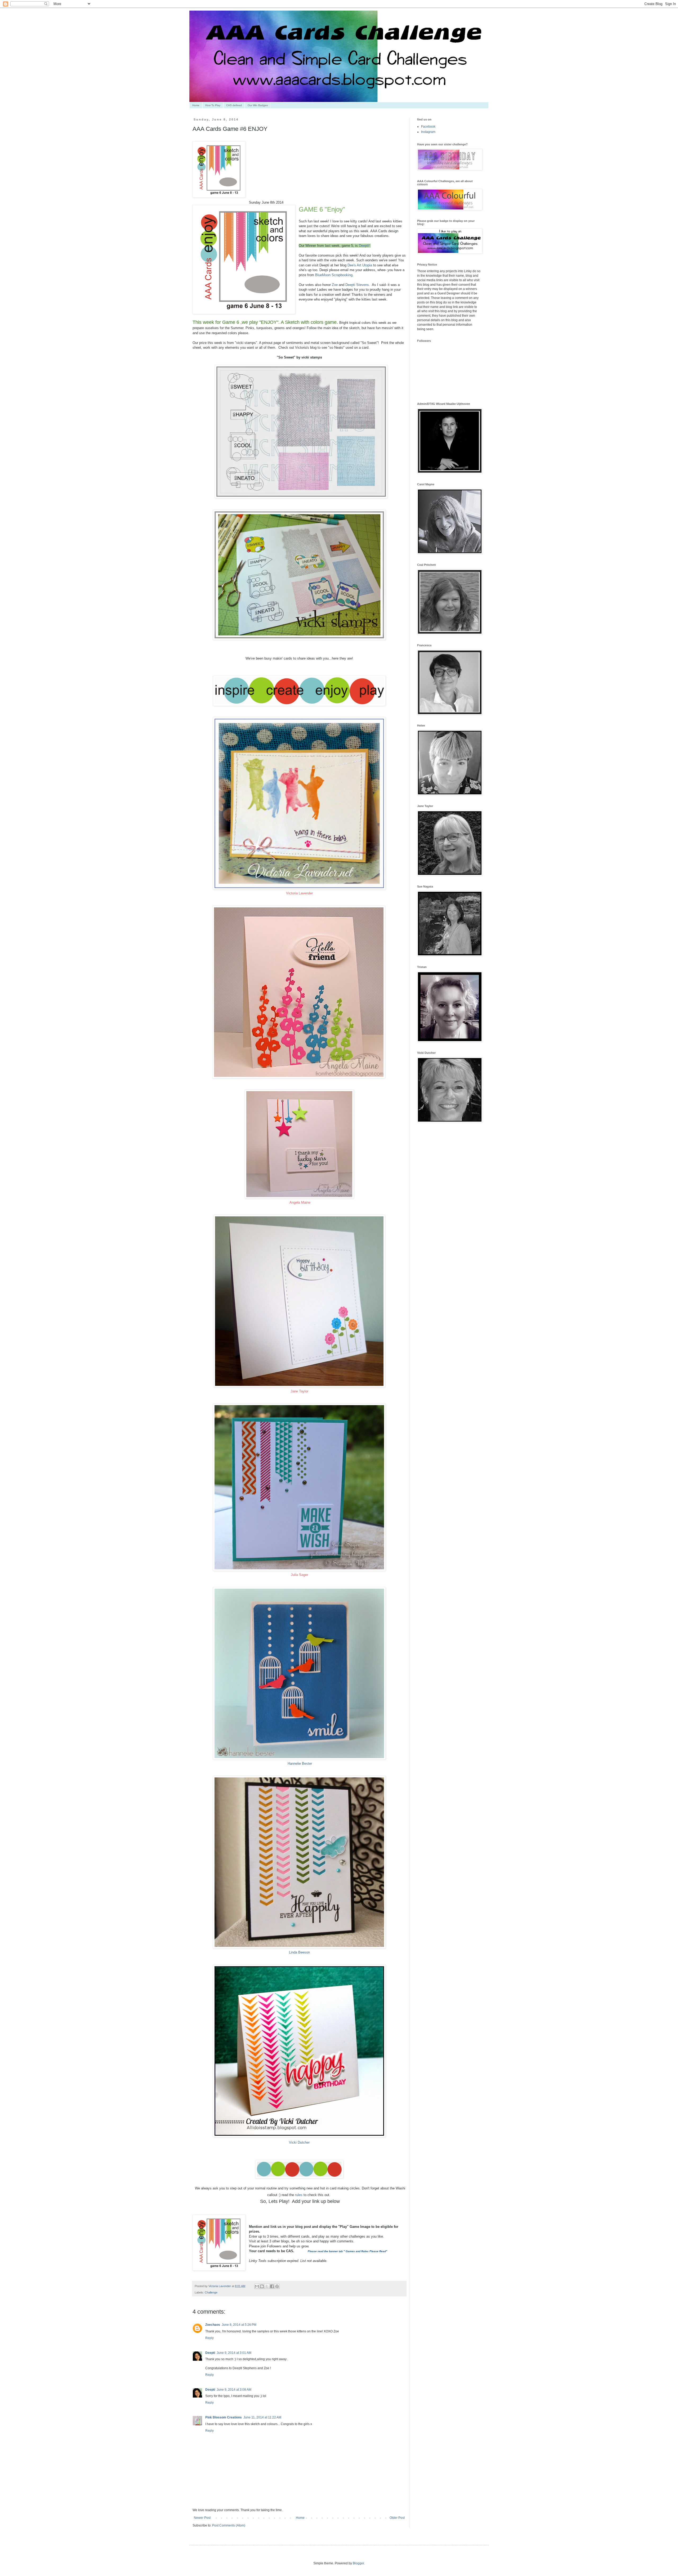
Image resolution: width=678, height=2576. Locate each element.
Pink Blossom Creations (224, 2417)
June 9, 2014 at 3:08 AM (234, 2390)
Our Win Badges (258, 105)
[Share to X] (267, 2286)
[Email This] (257, 2286)
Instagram (428, 132)
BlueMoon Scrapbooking (334, 275)
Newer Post (202, 2518)
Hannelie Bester (299, 1764)
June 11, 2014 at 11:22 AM (262, 2417)
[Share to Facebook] (272, 2286)
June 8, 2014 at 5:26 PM (239, 2325)
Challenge (211, 2292)
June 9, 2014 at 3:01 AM (234, 2353)
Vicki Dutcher (299, 2142)
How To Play (213, 105)
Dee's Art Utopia (360, 265)
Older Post (397, 2518)
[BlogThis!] (262, 2286)
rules (299, 2195)
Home (196, 105)
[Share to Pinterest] (277, 2286)
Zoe (335, 285)
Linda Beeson (299, 1952)
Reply (209, 2338)
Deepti (364, 246)
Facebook (428, 127)
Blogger (358, 2563)
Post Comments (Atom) (229, 2525)
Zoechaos (213, 2325)
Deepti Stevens (357, 285)
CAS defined (234, 105)
